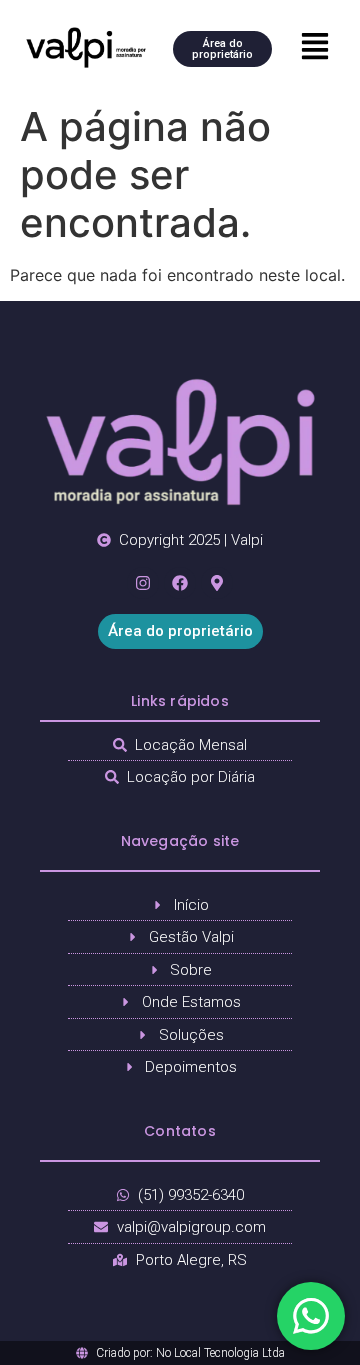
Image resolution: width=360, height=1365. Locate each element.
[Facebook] (180, 583)
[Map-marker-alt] (217, 583)
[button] (316, 47)
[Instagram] (143, 583)
